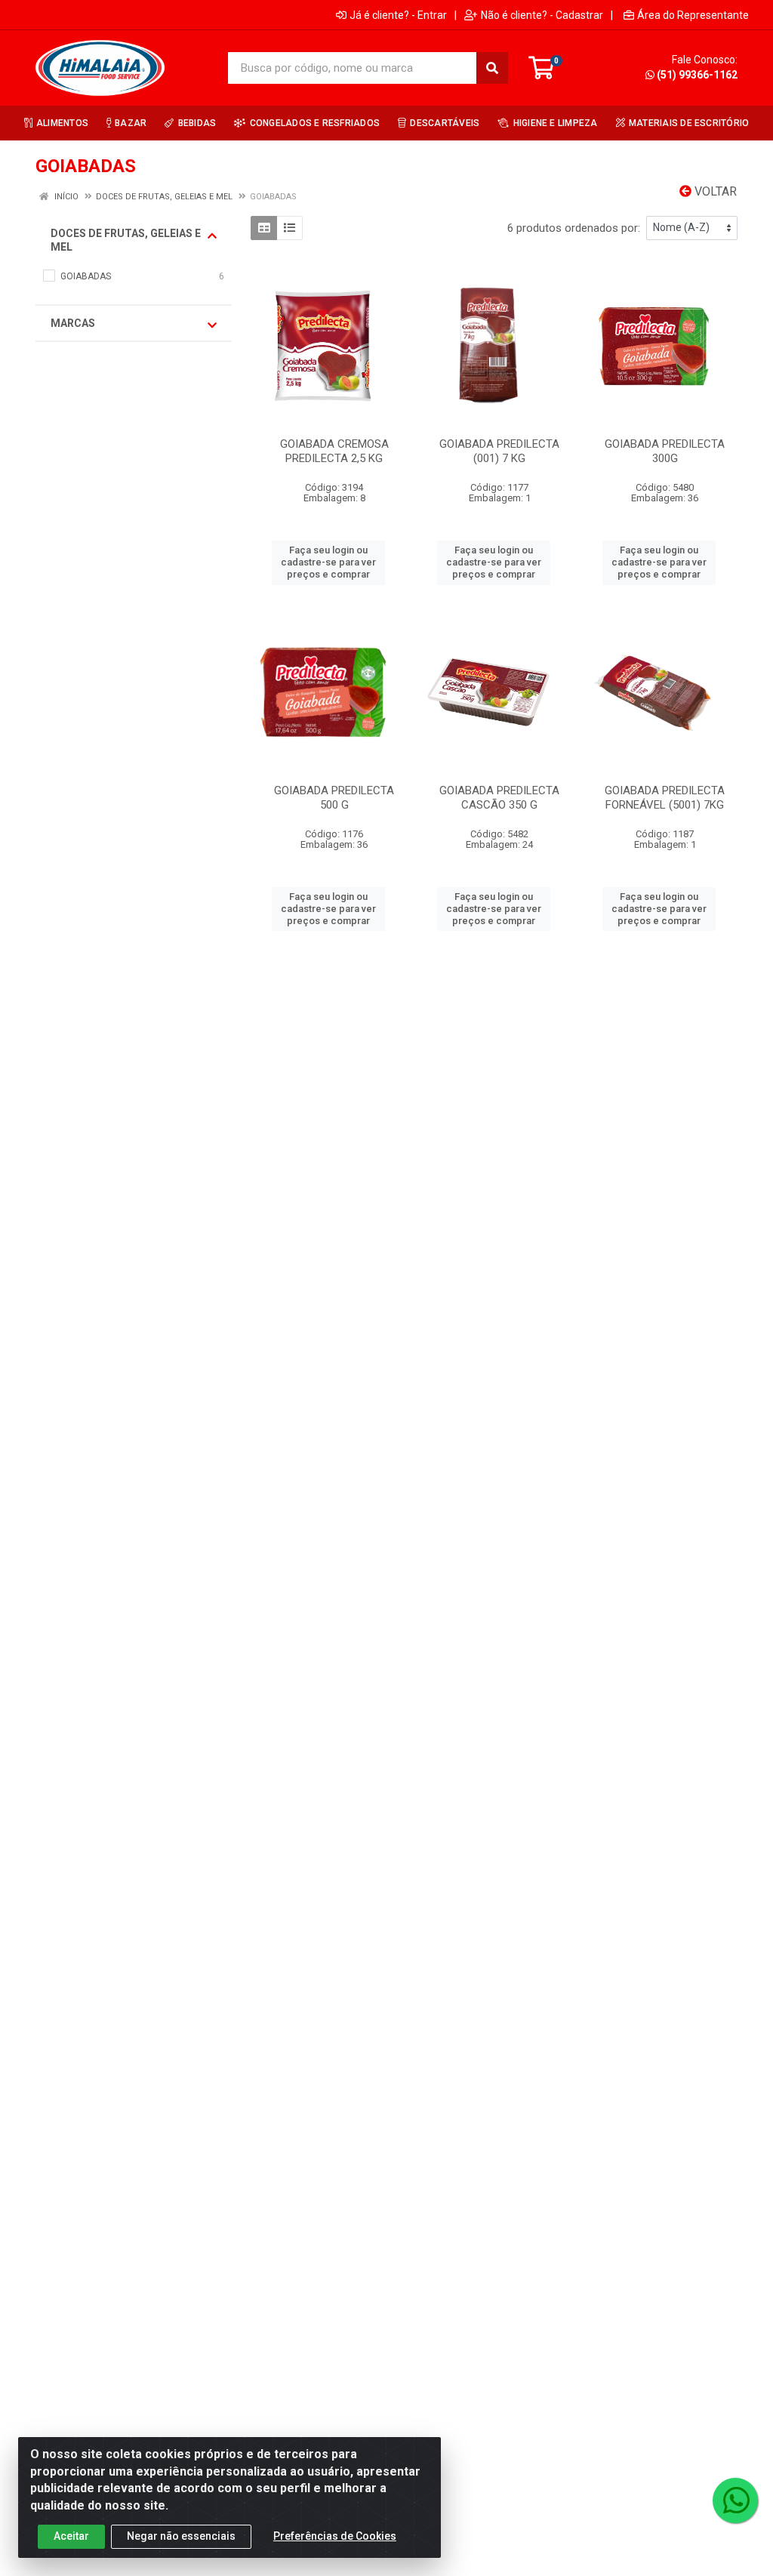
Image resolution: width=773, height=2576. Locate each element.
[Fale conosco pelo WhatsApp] (735, 2501)
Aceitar (71, 2536)
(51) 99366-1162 (697, 75)
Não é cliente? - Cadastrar (542, 15)
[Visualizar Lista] (289, 228)
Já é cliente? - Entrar (398, 15)
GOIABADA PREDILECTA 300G (665, 451)
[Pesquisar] (492, 68)
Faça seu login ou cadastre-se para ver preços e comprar (328, 562)
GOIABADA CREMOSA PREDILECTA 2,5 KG (334, 451)
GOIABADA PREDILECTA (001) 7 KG (499, 451)
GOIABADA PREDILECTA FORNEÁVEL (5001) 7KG (665, 798)
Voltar (714, 191)
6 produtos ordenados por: (574, 228)
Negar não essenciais (181, 2536)
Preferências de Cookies (335, 2536)
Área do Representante (693, 15)
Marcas (73, 323)
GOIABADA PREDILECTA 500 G (334, 798)
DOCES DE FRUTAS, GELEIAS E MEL (126, 240)
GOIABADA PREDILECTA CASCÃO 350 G (499, 798)
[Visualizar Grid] (264, 228)
